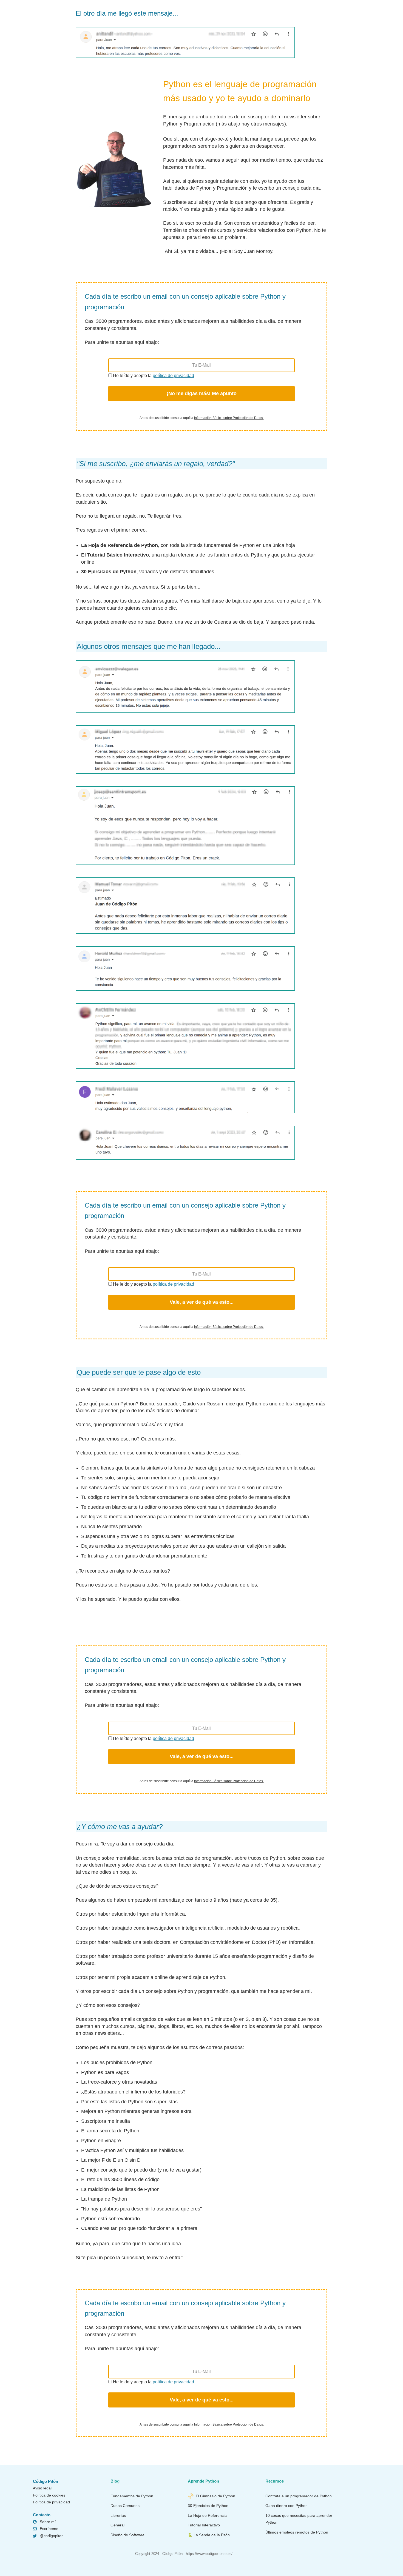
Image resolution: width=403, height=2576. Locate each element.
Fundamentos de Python (132, 2496)
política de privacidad (173, 376)
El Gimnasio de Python (215, 2496)
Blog (115, 2481)
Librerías (118, 2515)
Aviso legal (42, 2488)
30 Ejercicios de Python (208, 2506)
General (117, 2525)
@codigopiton (52, 2536)
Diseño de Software (127, 2535)
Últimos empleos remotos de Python (297, 2532)
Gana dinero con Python (286, 2506)
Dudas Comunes (125, 2506)
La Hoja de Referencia (207, 2515)
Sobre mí (48, 2522)
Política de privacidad (51, 2502)
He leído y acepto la (153, 376)
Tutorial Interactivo (204, 2525)
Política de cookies (49, 2495)
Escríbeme (49, 2529)
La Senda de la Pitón (212, 2535)
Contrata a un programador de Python (299, 2496)
